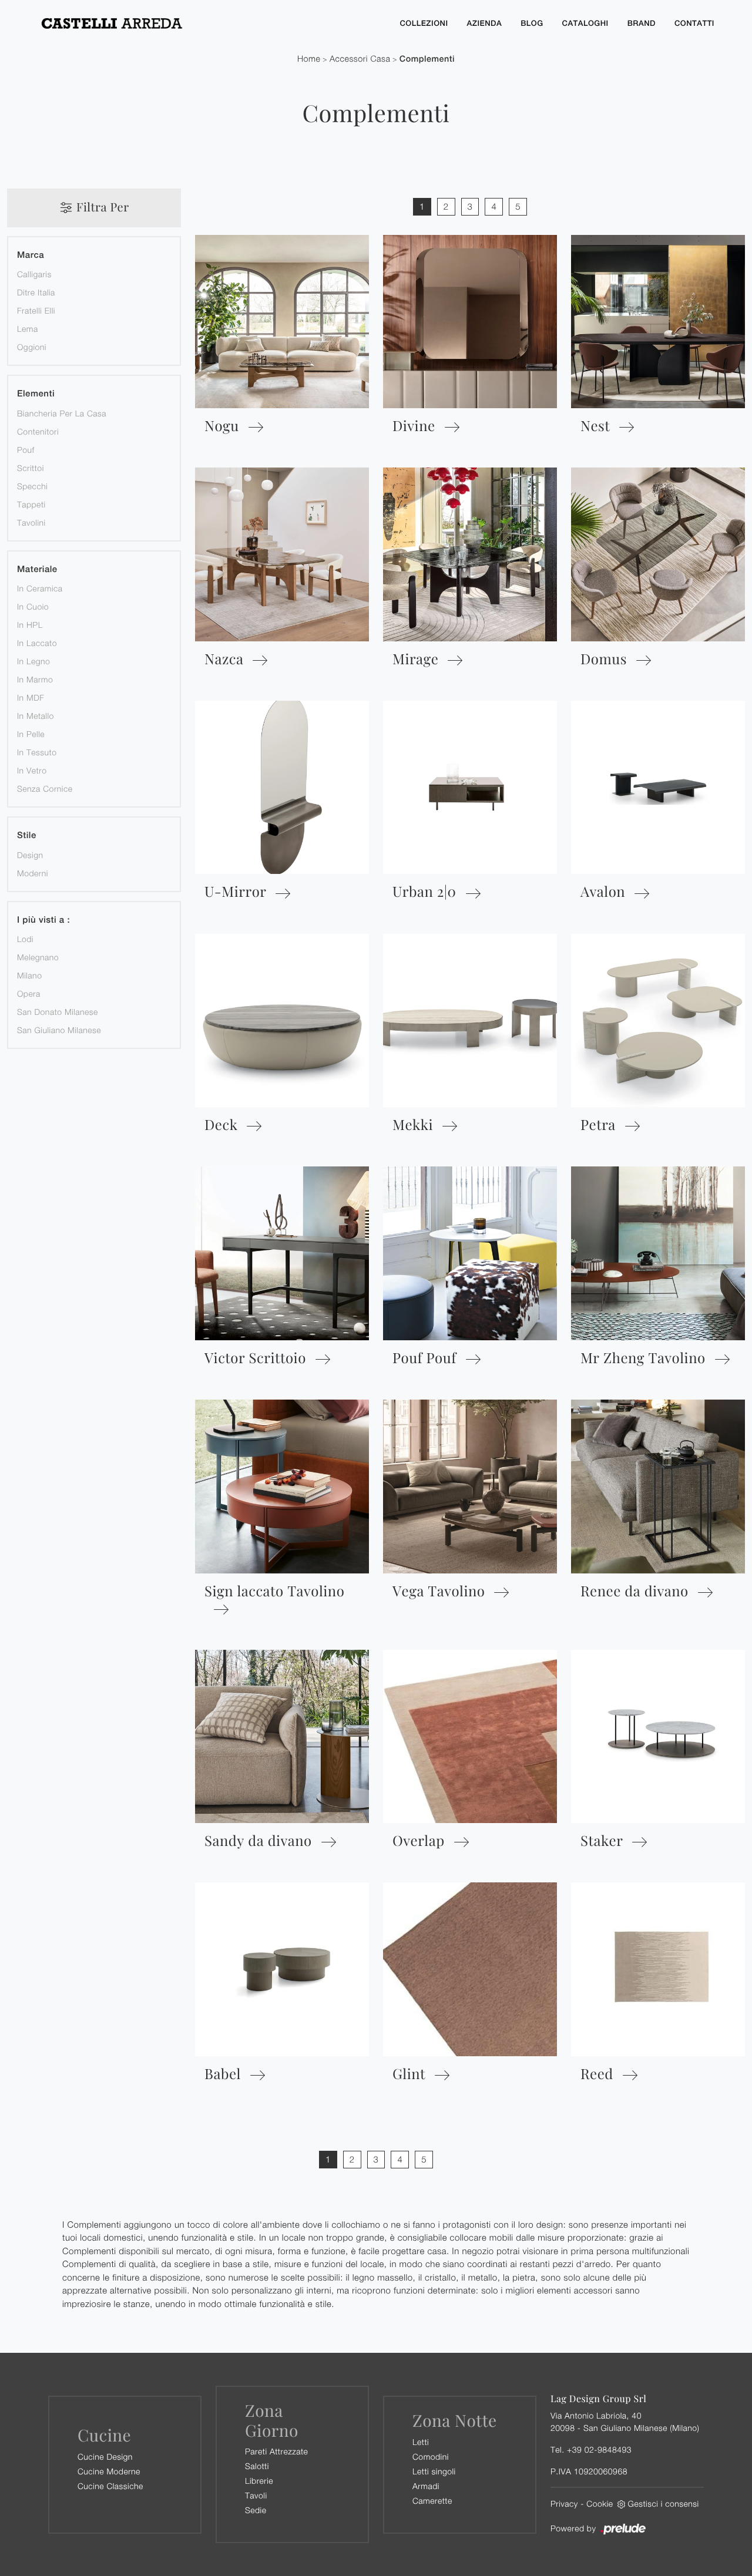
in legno (33, 661)
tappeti (31, 504)
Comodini (431, 2456)
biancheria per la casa (62, 413)
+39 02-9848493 (599, 2449)
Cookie (600, 2503)
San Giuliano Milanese (59, 1030)
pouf (26, 450)
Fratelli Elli (36, 310)
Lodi (25, 939)
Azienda (485, 23)
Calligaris (34, 274)
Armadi (426, 2486)
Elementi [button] (36, 394)
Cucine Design (105, 2456)
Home (309, 59)
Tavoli (256, 2495)
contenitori (38, 431)
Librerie (259, 2481)
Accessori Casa (360, 59)
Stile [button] (27, 835)
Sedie (256, 2510)
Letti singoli (434, 2471)
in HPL (30, 625)
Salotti (257, 2466)
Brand (642, 23)
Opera (29, 993)
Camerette (432, 2501)
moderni (33, 873)
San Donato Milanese (58, 1012)
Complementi (427, 59)
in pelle (31, 734)
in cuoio (33, 606)
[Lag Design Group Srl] (209, 23)
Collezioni (424, 23)
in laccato (37, 643)
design (30, 855)
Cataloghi (585, 23)
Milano (29, 975)
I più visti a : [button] (43, 920)
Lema (28, 329)
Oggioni (32, 347)
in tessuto (37, 752)
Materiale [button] (37, 569)
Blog (532, 23)
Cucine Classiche (110, 2486)
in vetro (32, 770)
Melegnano (38, 957)
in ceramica (40, 588)
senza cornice (45, 788)
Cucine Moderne (109, 2471)
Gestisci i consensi (664, 2503)
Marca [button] (31, 255)
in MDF (31, 697)
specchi (32, 486)
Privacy (564, 2503)
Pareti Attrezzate (276, 2451)
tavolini (31, 522)
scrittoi (31, 468)
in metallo (36, 716)
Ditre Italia (36, 292)
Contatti (694, 23)
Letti (421, 2442)
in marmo (35, 679)
